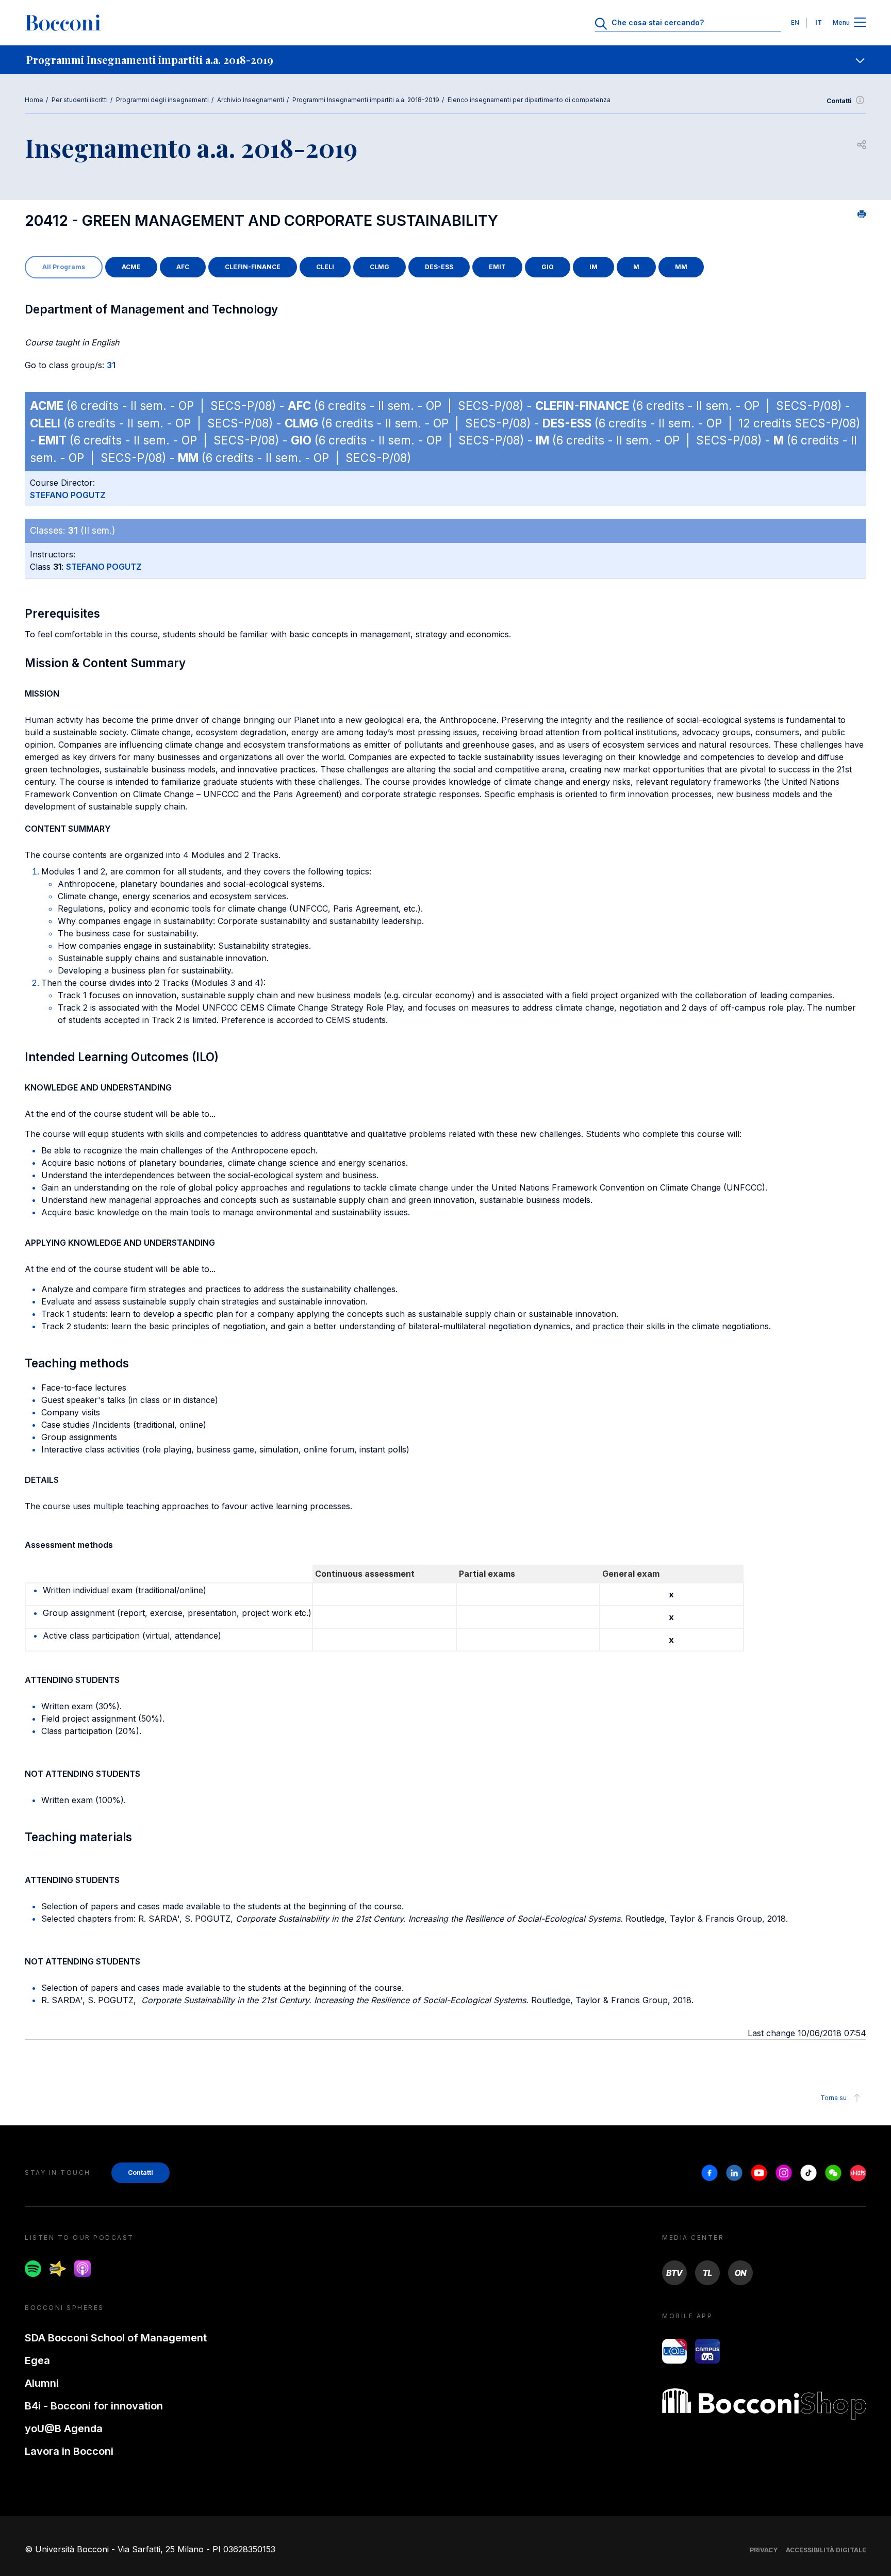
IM (593, 267)
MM (681, 267)
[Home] (63, 23)
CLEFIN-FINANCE (253, 267)
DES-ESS (439, 267)
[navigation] (445, 60)
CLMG (379, 267)
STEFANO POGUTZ (68, 495)
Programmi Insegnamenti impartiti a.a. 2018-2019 (366, 100)
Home (34, 100)
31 (111, 365)
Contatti (839, 101)
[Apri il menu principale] (860, 23)
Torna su (834, 2098)
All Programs (64, 267)
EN (795, 22)
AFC (183, 267)
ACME (131, 267)
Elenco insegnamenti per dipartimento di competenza (529, 100)
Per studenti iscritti (80, 100)
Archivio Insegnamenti (251, 100)
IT (819, 22)
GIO (548, 267)
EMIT (497, 267)
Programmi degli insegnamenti (162, 100)
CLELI (325, 267)
